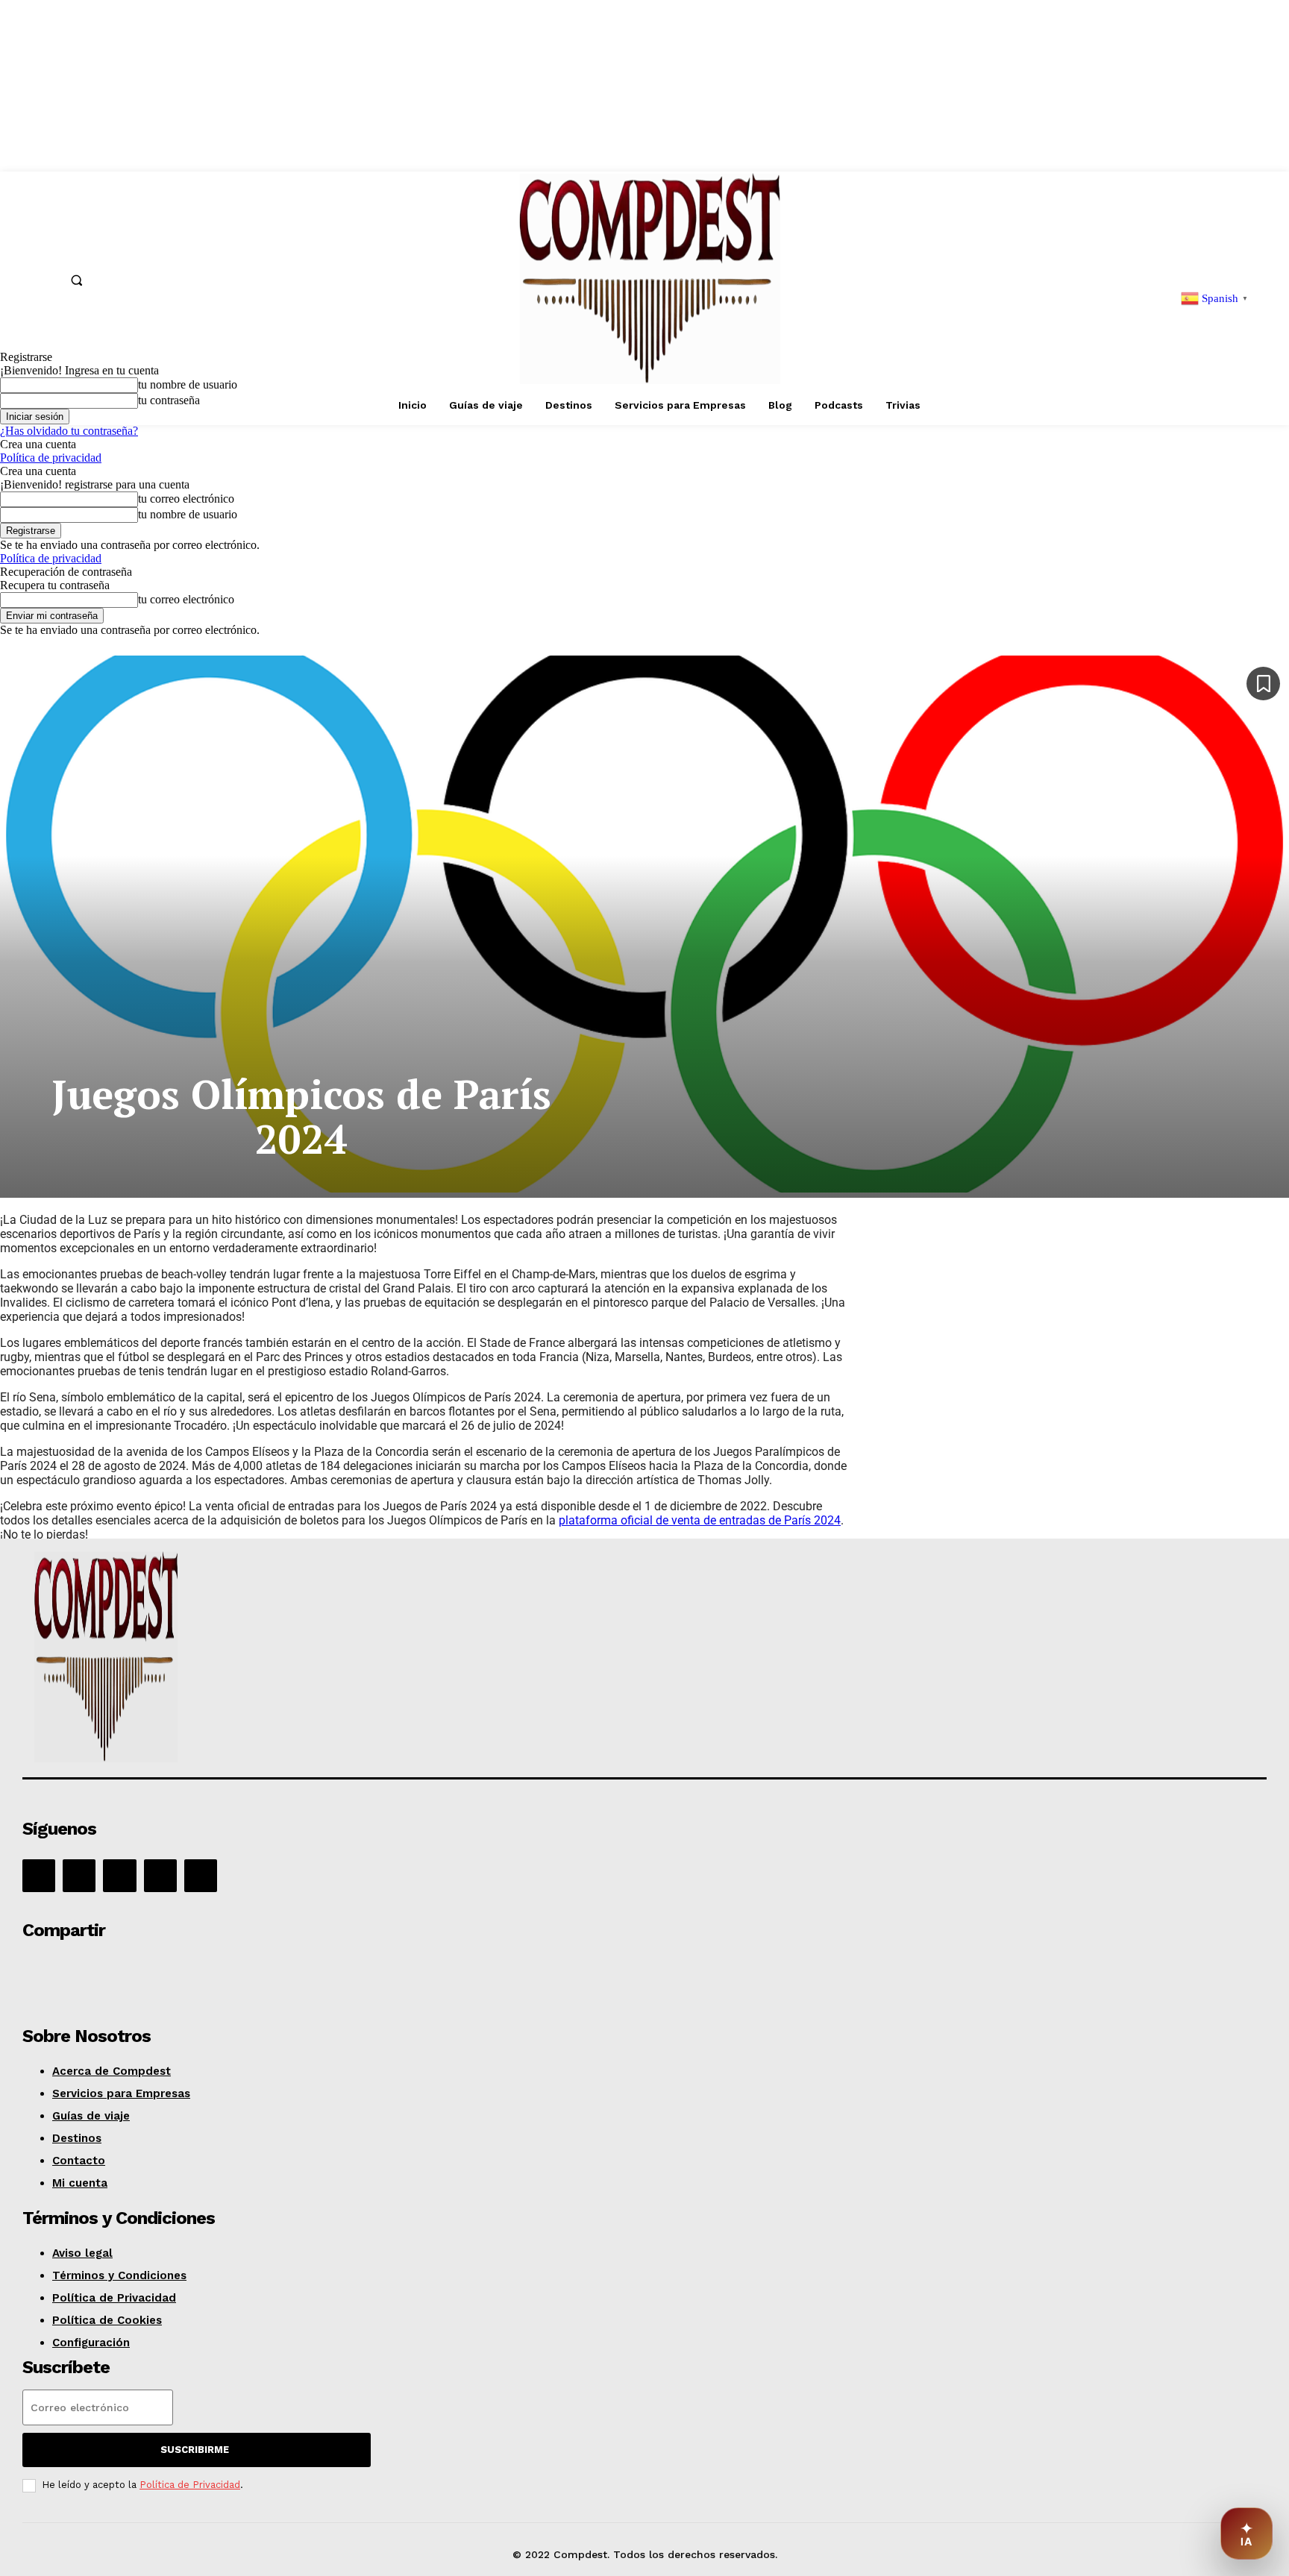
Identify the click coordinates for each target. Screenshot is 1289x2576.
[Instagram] (79, 1876)
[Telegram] (261, 1972)
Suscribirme (195, 2450)
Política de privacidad (51, 458)
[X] (160, 1876)
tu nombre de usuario (188, 514)
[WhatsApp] (154, 1972)
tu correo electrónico (186, 499)
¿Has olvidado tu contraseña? (69, 431)
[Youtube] (201, 1876)
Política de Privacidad (190, 2485)
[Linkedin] (119, 1876)
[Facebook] (39, 1876)
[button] (77, 280)
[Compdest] (271, 1660)
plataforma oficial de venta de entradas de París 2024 (700, 1520)
